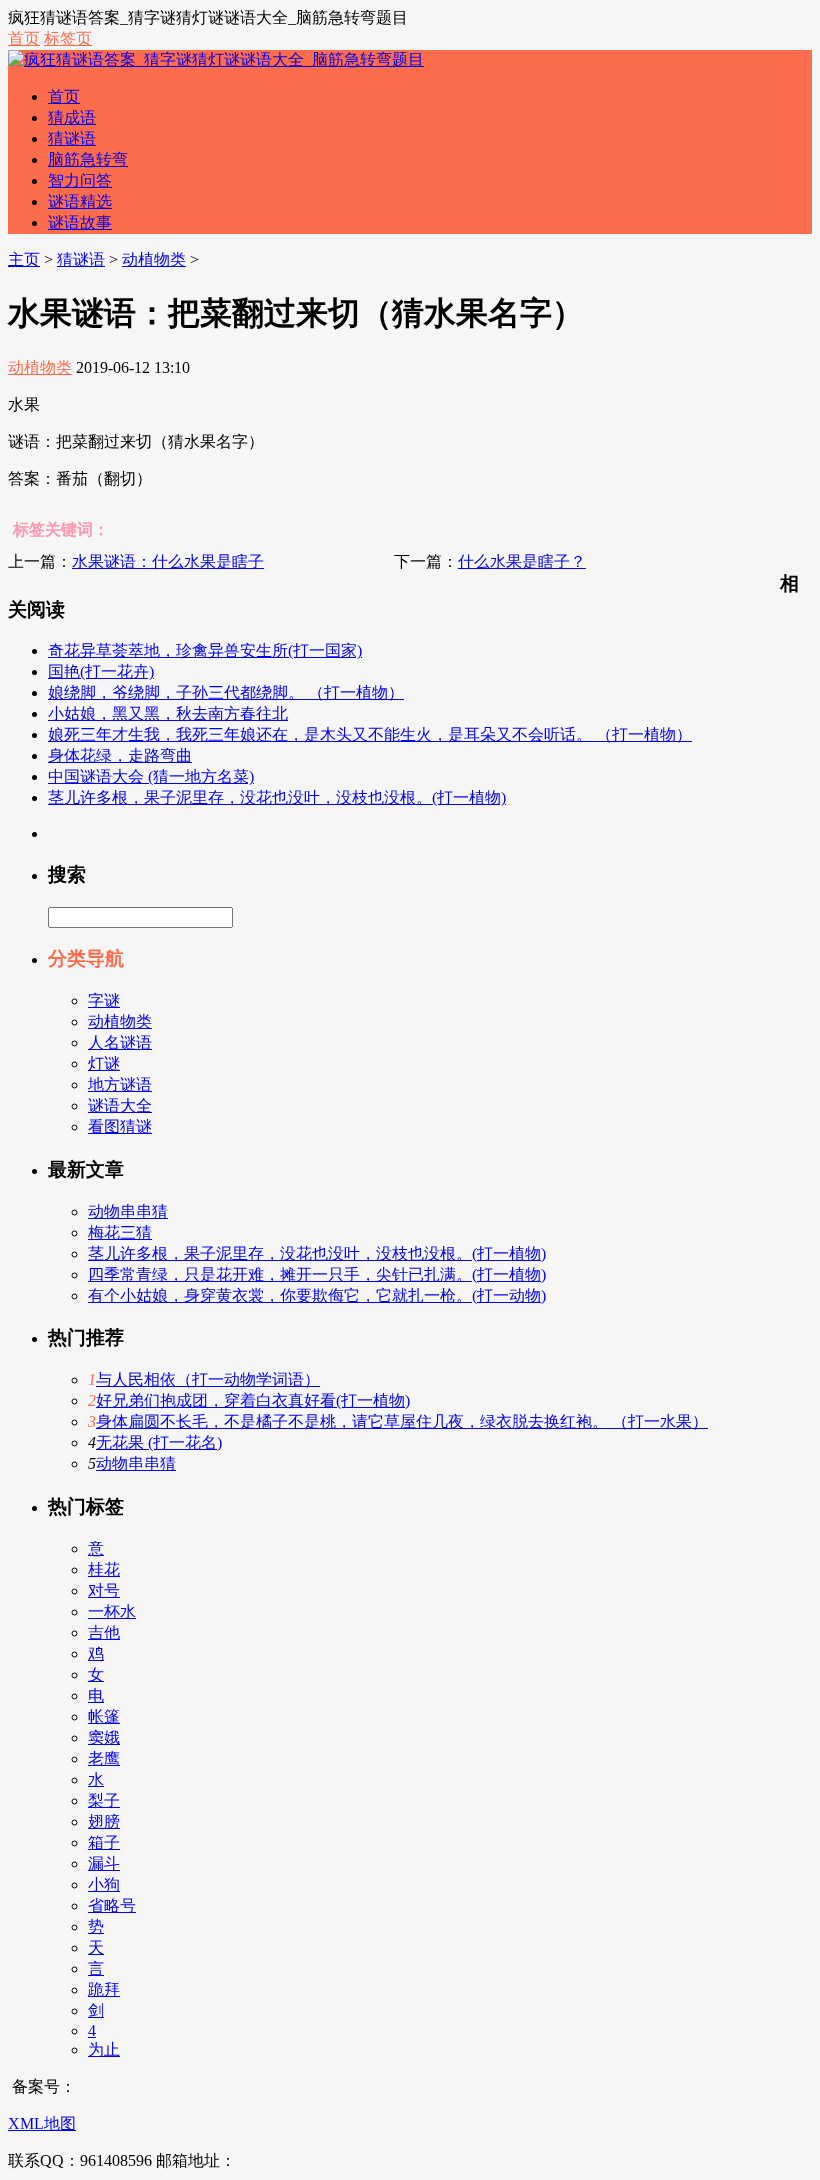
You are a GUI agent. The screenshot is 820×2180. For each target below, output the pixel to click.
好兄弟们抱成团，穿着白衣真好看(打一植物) (253, 1400)
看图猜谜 (120, 1126)
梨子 (104, 1800)
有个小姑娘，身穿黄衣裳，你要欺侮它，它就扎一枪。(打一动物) (317, 1295)
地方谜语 (120, 1084)
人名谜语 (120, 1042)
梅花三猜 (120, 1232)
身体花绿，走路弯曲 (120, 755)
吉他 (104, 1632)
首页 (24, 38)
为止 (104, 2049)
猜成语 (72, 117)
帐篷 (104, 1716)
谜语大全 (120, 1105)
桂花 (104, 1569)
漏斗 (104, 1863)
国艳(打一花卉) (101, 671)
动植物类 (154, 259)
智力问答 (80, 180)
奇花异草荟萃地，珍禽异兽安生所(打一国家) (205, 650)
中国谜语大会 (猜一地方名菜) (151, 776)
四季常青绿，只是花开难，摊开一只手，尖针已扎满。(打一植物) (317, 1274)
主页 (24, 259)
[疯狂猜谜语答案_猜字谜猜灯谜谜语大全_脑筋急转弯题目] (216, 59)
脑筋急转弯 (88, 159)
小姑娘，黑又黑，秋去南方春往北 (168, 713)
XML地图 (42, 2123)
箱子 (104, 1842)
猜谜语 (72, 138)
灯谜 (104, 1063)
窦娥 (104, 1737)
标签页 (68, 38)
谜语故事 (80, 222)
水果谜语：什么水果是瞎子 (168, 561)
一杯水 (112, 1611)
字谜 (104, 1000)
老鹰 (104, 1758)
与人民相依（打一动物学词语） (208, 1379)
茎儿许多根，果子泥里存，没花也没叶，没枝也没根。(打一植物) (277, 797)
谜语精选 (80, 201)
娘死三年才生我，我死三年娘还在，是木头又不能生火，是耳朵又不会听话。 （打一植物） (370, 734)
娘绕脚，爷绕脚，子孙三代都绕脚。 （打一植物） (226, 692)
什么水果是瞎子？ (522, 561)
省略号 (112, 1905)
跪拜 (104, 1989)
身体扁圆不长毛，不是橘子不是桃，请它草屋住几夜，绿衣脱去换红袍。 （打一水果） (402, 1421)
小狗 (104, 1884)
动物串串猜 (128, 1211)
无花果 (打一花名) (159, 1442)
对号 (104, 1590)
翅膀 (104, 1821)
